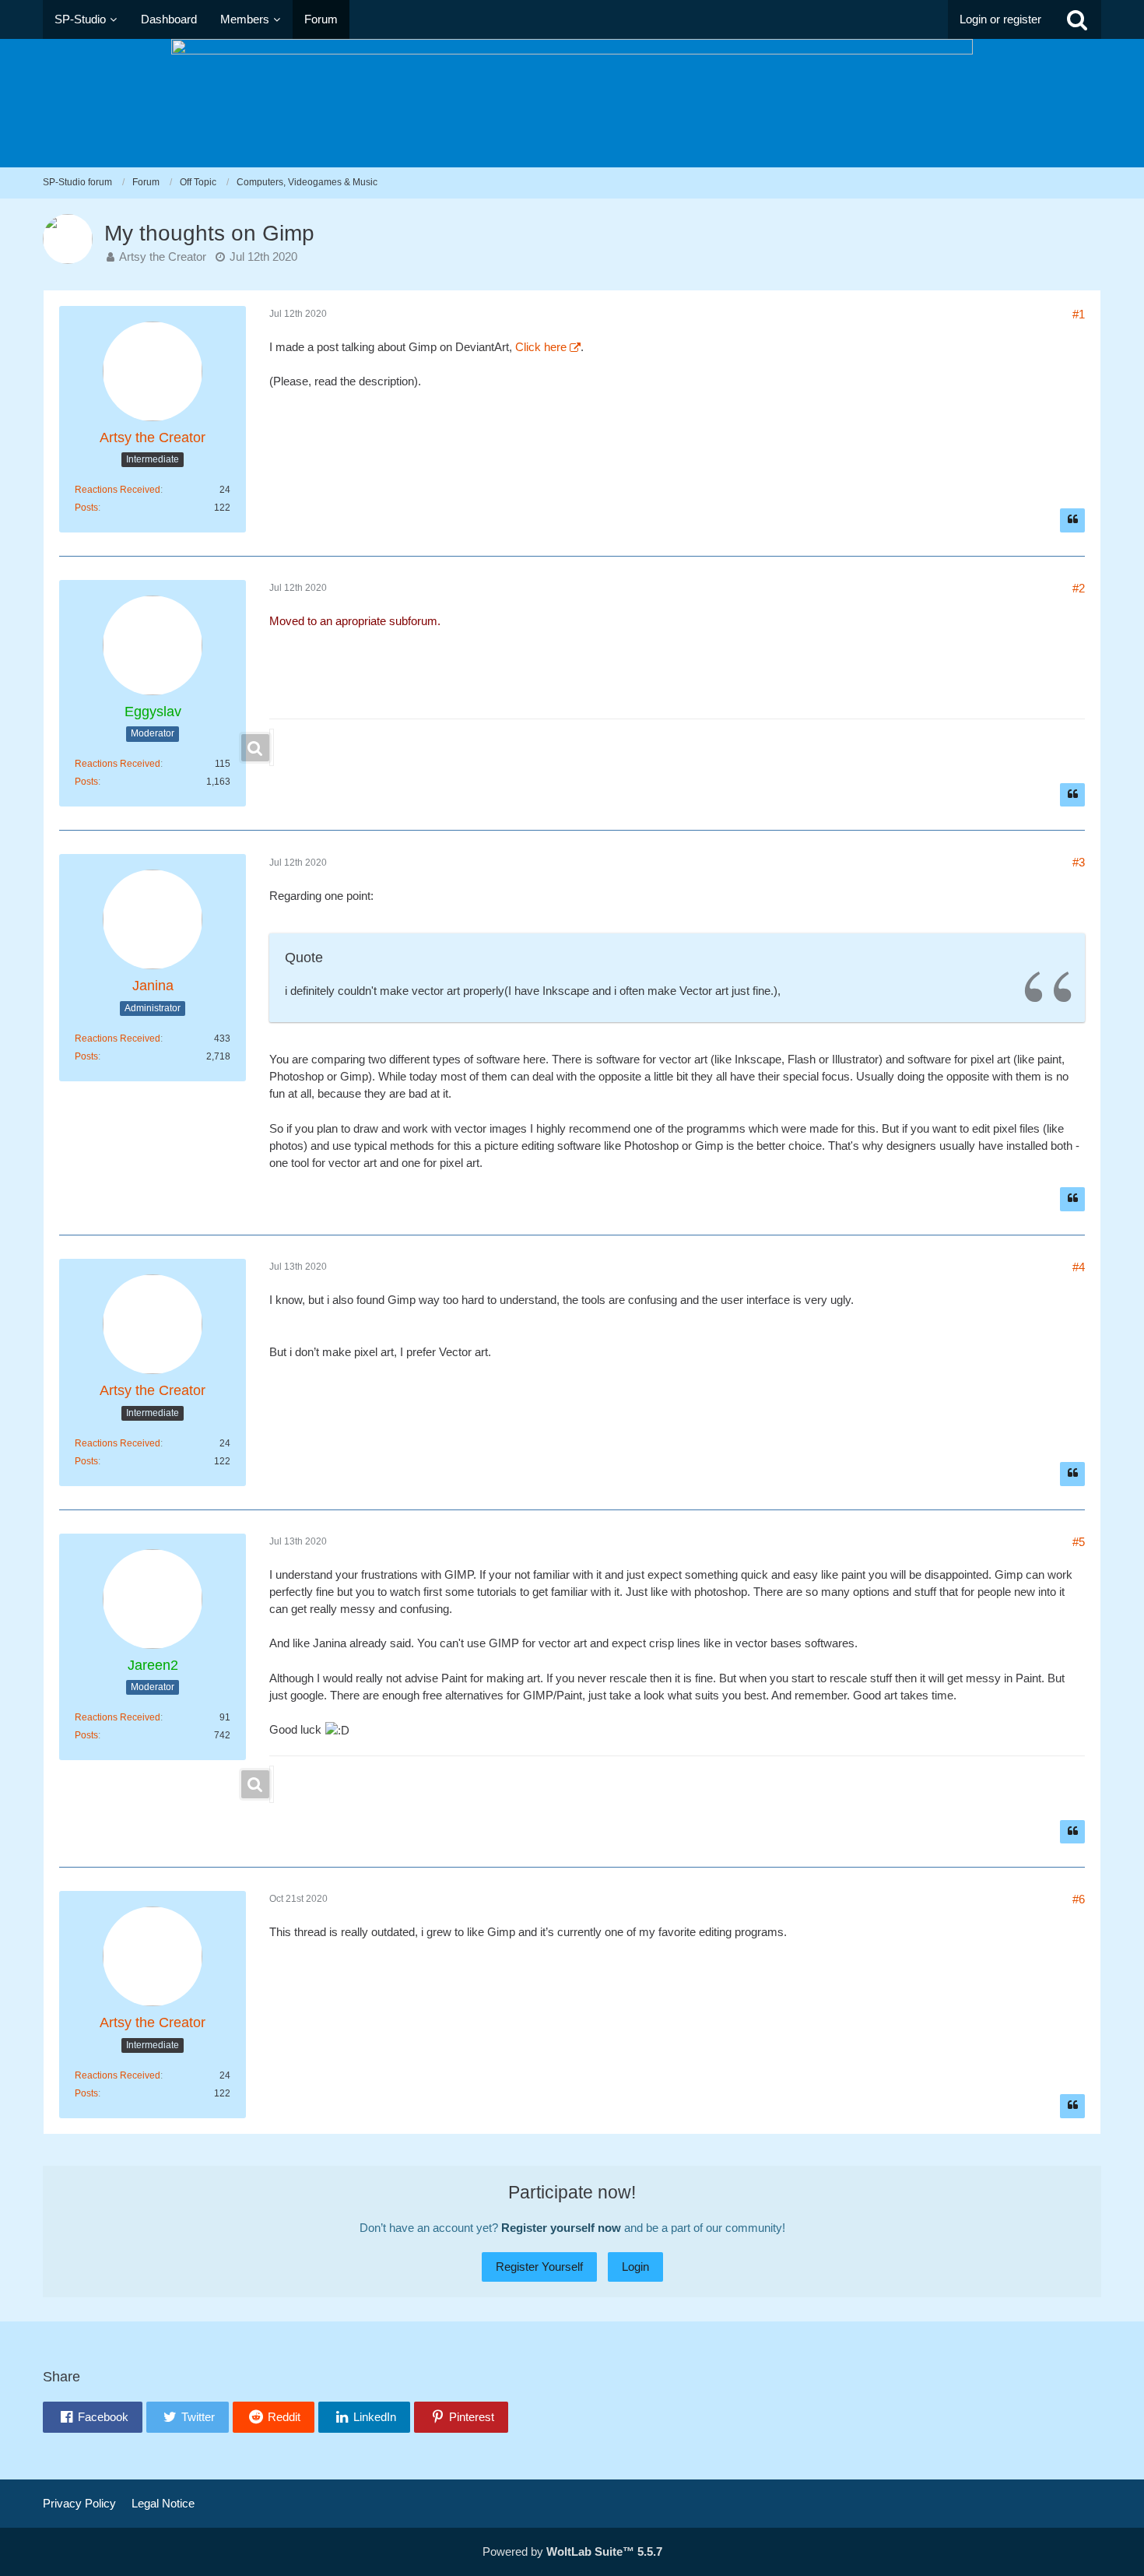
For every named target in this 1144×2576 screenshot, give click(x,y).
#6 (1079, 1899)
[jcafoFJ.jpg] (272, 1784)
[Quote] (1072, 520)
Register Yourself (539, 2267)
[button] (93, 2417)
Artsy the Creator (163, 257)
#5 (1079, 1542)
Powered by (572, 2551)
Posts (86, 508)
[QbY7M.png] (272, 747)
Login (635, 2267)
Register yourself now (561, 2228)
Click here (541, 347)
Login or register (1000, 19)
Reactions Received (118, 490)
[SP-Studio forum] (572, 103)
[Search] (1077, 19)
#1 (1079, 314)
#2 (1079, 588)
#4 (1079, 1267)
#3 (1079, 862)
